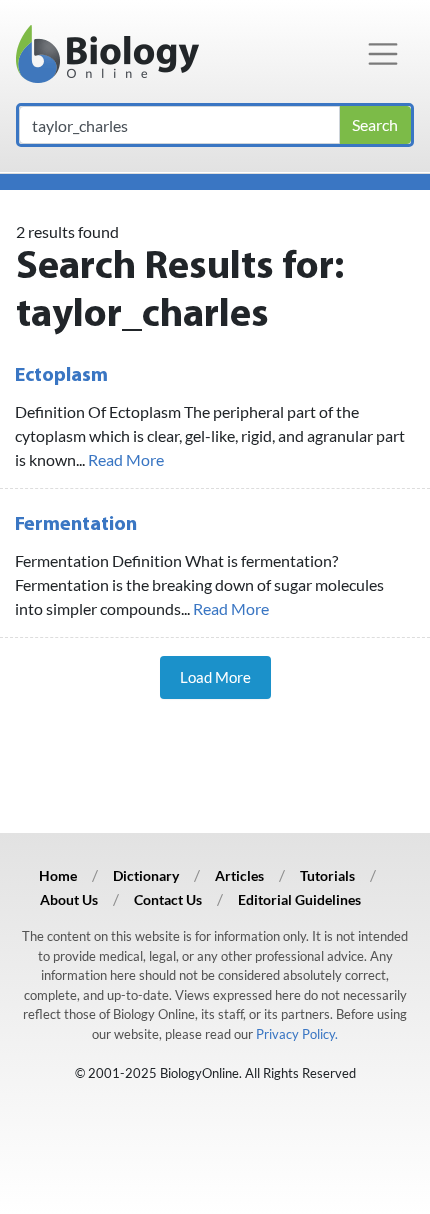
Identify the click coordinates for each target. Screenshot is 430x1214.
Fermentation (76, 525)
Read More (126, 459)
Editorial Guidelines (299, 899)
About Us (69, 899)
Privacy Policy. (297, 1034)
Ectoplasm (61, 376)
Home (58, 875)
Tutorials (327, 875)
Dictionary (146, 875)
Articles (239, 875)
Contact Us (168, 899)
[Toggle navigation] (383, 54)
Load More (215, 677)
